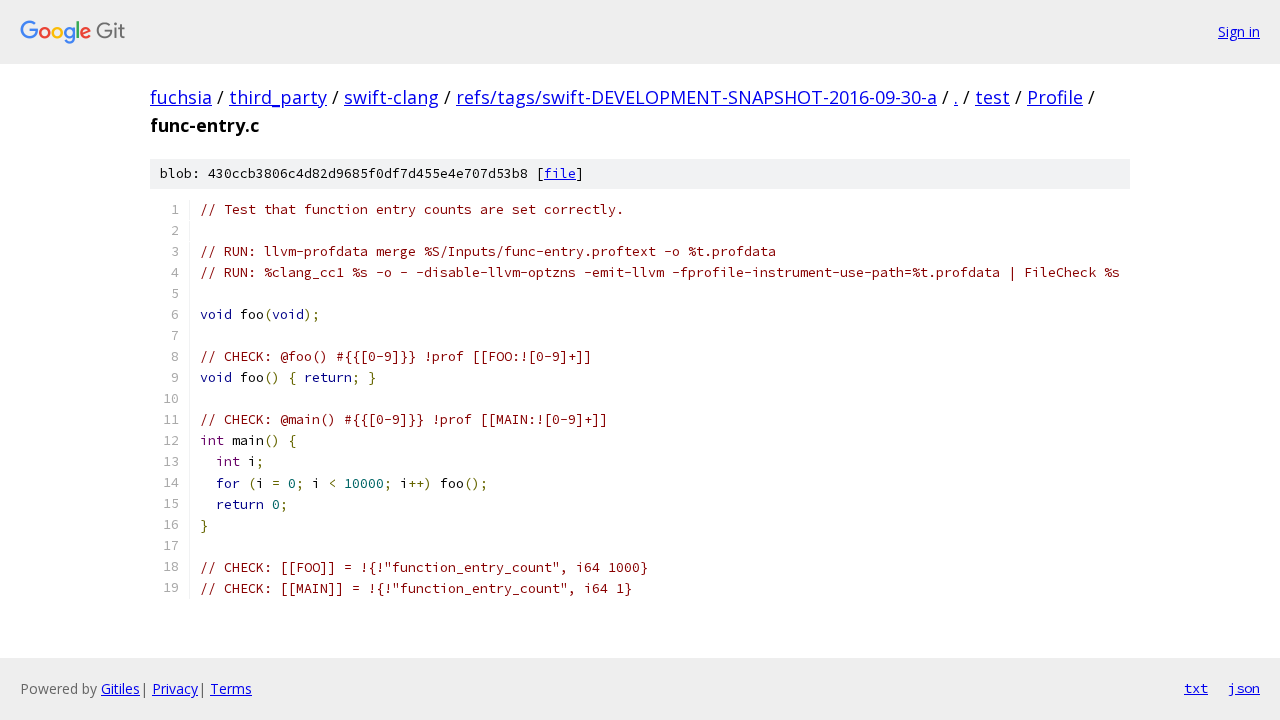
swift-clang (391, 97)
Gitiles (120, 688)
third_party (278, 97)
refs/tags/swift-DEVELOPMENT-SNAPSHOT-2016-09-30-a (696, 97)
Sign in (1239, 31)
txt (1196, 688)
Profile (1055, 97)
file (560, 173)
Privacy (175, 688)
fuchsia (181, 97)
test (992, 97)
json (1244, 688)
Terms (231, 688)
